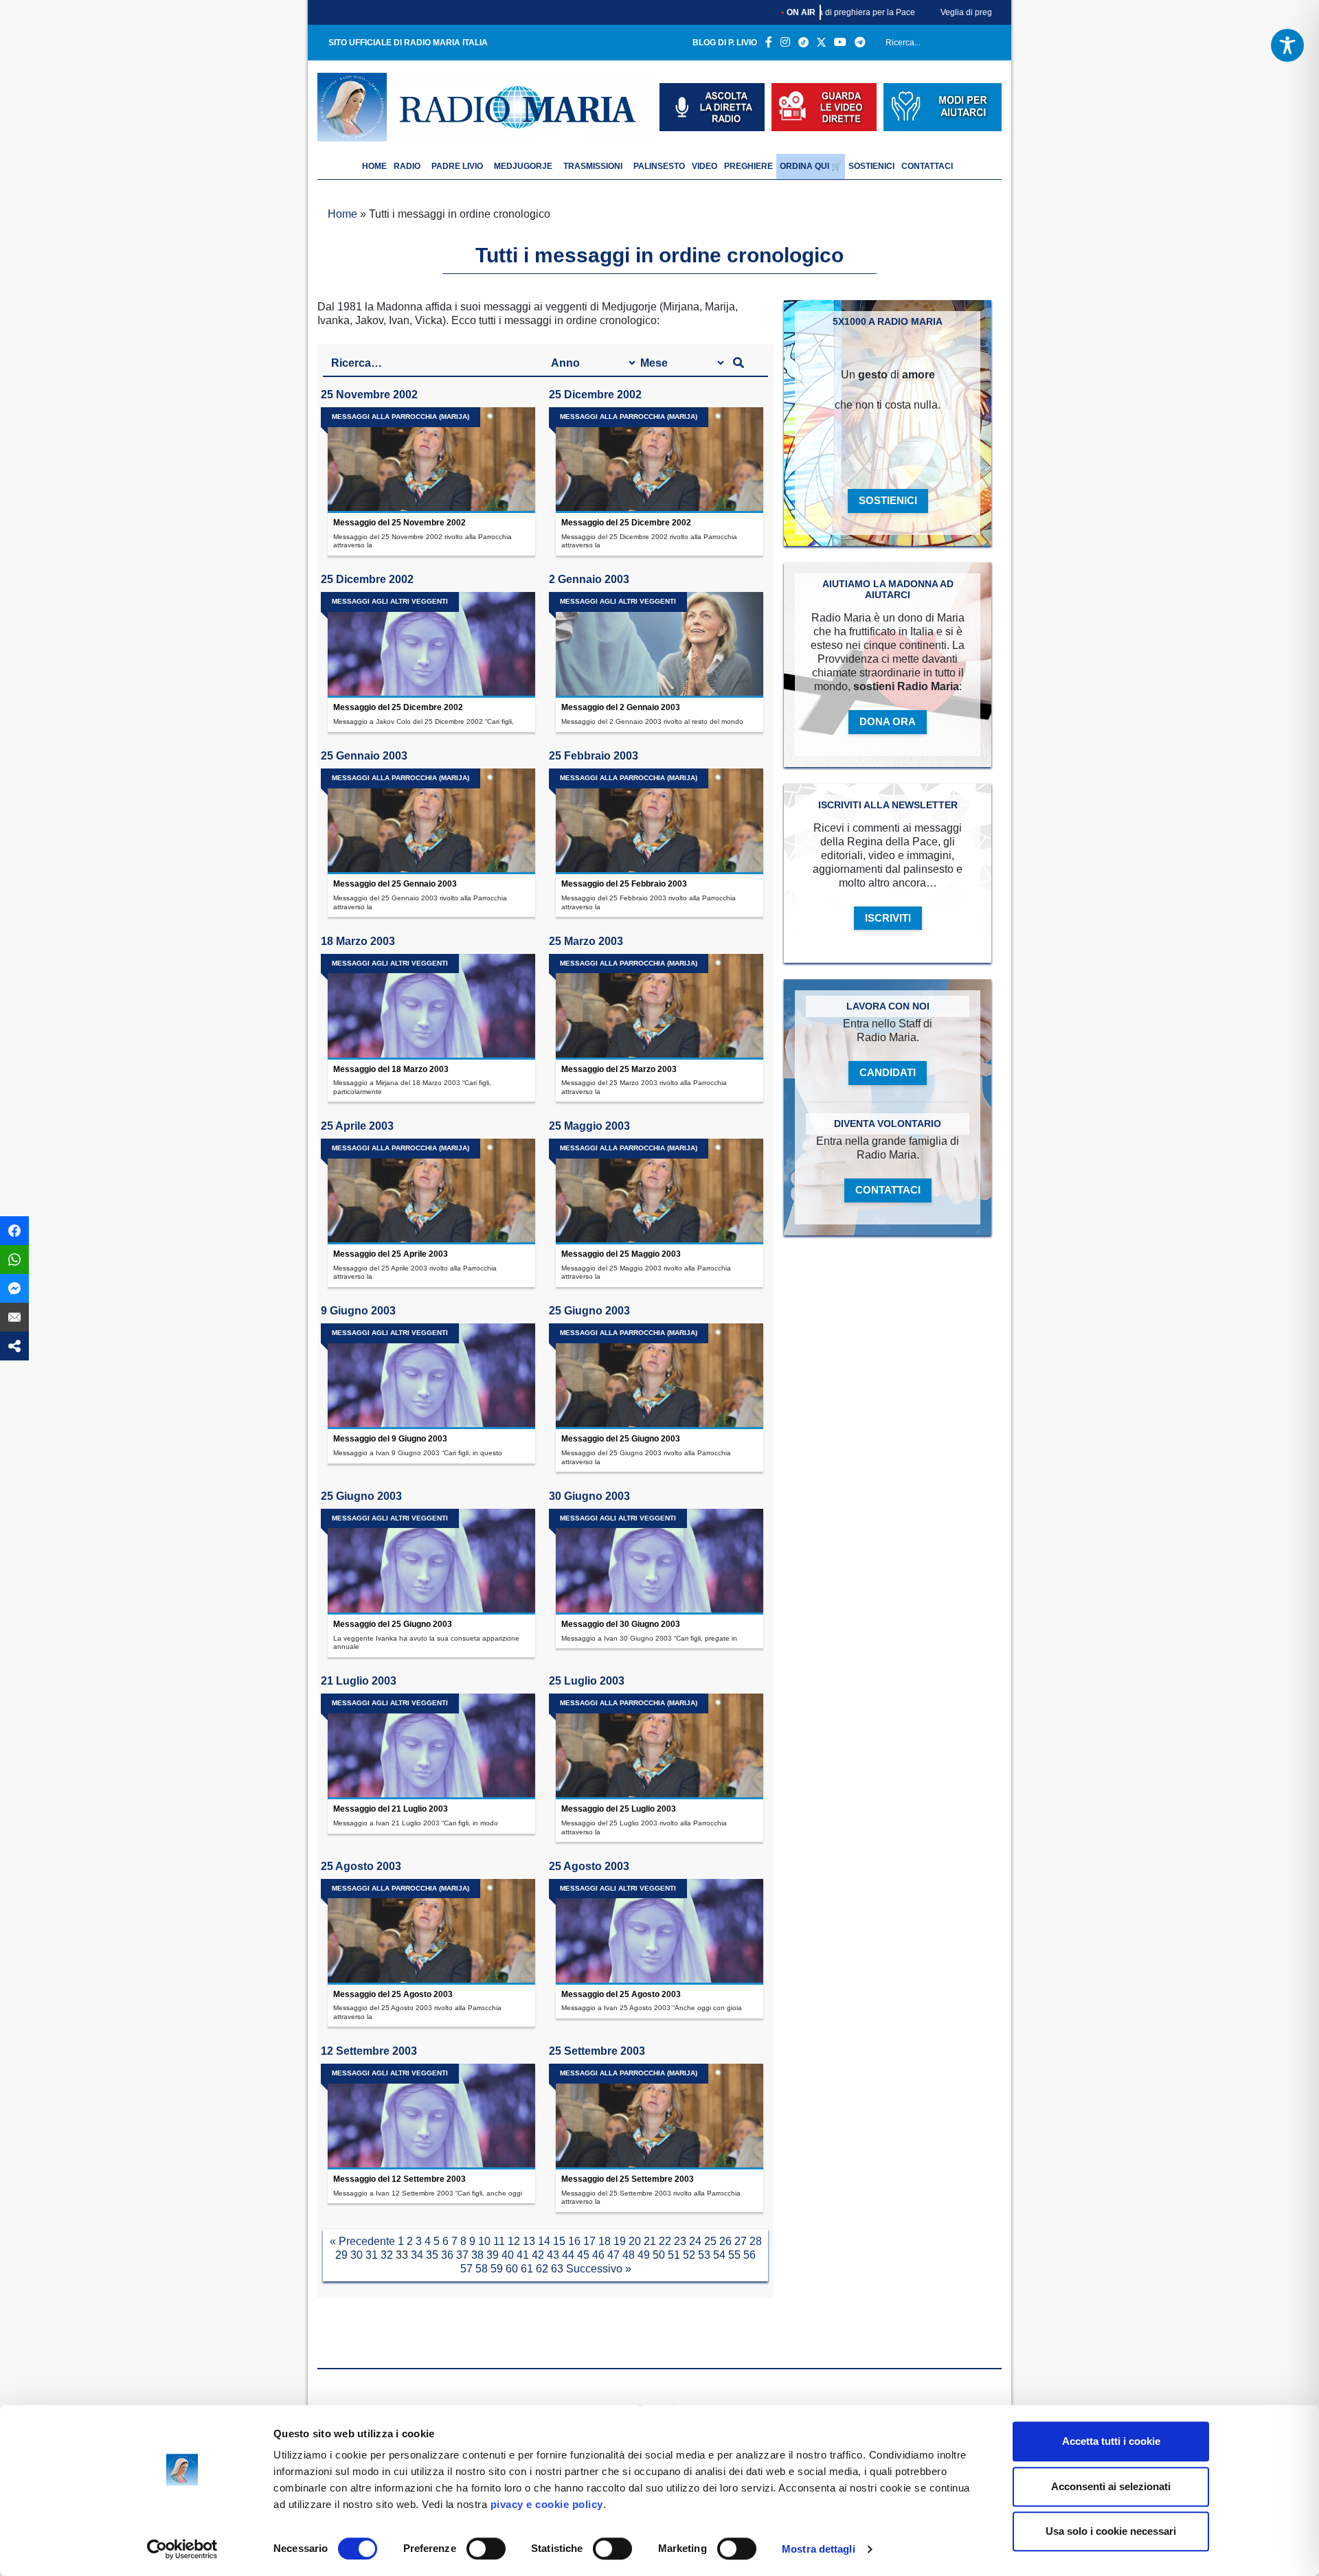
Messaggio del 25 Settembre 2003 (628, 2179)
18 (605, 2241)
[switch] (486, 2549)
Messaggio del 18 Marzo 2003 (391, 1069)
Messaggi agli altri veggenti (390, 601)
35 (432, 2255)
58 (482, 2269)
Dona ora (888, 721)
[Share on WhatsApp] (14, 1259)
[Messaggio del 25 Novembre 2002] (431, 460)
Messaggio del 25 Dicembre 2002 (626, 523)
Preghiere (748, 166)
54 (719, 2255)
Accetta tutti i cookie (1111, 2441)
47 (613, 2255)
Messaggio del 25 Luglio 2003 (619, 1809)
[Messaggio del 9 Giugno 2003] (431, 1376)
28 (756, 2241)
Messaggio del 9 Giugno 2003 (390, 1439)
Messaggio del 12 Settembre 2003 (399, 2179)
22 (665, 2241)
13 (529, 2241)
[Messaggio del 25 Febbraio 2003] (659, 821)
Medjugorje (523, 166)
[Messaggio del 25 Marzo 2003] (659, 1007)
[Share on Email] (14, 1317)
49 (644, 2255)
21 (650, 2241)
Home (342, 214)
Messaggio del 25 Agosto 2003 (393, 1994)
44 (568, 2255)
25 (710, 2241)
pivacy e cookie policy (547, 2504)
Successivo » (599, 2269)
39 (493, 2255)
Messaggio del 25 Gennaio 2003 (395, 884)
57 (466, 2269)
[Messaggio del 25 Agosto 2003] (431, 1932)
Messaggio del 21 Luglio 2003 (391, 1809)
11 (499, 2241)
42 (538, 2255)
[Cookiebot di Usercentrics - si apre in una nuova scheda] (182, 2549)
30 (357, 2255)
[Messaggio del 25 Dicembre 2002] (659, 460)
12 (514, 2241)
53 (704, 2255)
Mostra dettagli (819, 2549)
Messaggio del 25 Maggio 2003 (621, 1254)
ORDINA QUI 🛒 (811, 166)
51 (674, 2255)
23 (680, 2241)
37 (462, 2255)
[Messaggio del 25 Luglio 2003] (659, 1746)
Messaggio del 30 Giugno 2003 (621, 1624)
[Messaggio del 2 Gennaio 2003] (659, 645)
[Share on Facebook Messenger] (14, 1288)
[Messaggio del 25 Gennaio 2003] (431, 821)
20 (635, 2241)
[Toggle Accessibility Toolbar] (1287, 45)
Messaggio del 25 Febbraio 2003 (624, 884)
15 (559, 2241)
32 (387, 2255)
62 (542, 2269)
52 (689, 2255)
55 (734, 2255)
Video (704, 166)
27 (741, 2241)
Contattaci (927, 166)
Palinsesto (659, 166)
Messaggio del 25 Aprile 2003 (391, 1254)
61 (527, 2269)
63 (557, 2269)
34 (417, 2255)
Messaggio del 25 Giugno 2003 (621, 1439)
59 (497, 2269)
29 (341, 2255)
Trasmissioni (593, 166)
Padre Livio (457, 166)
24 (695, 2241)
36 (447, 2255)
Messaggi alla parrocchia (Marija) (401, 417)
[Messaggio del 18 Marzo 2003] (431, 1007)
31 (372, 2255)
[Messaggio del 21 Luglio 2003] (431, 1746)
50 (659, 2255)
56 (749, 2255)
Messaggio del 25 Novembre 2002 (399, 523)
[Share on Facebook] (14, 1231)
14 (544, 2241)
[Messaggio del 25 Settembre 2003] (659, 2117)
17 (589, 2241)
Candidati (888, 1072)
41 (523, 2255)
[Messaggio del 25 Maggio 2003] (659, 1192)
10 (484, 2241)
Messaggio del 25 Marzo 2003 (619, 1069)
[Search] (987, 45)
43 (553, 2255)
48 (629, 2255)
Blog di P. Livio (725, 43)
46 (598, 2255)
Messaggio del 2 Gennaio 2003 (621, 707)
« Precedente (362, 2241)
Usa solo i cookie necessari (1111, 2531)
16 (574, 2241)
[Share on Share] (14, 1346)
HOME (374, 166)
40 (508, 2255)
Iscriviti (888, 918)
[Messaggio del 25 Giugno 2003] (659, 1376)
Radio (407, 166)
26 (725, 2241)
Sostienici (871, 166)
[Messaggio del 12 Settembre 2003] (431, 2117)
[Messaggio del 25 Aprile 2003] (431, 1192)
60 (512, 2269)
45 (583, 2255)
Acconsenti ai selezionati (1111, 2486)
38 (477, 2255)
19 (620, 2241)
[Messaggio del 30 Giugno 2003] (659, 1562)
